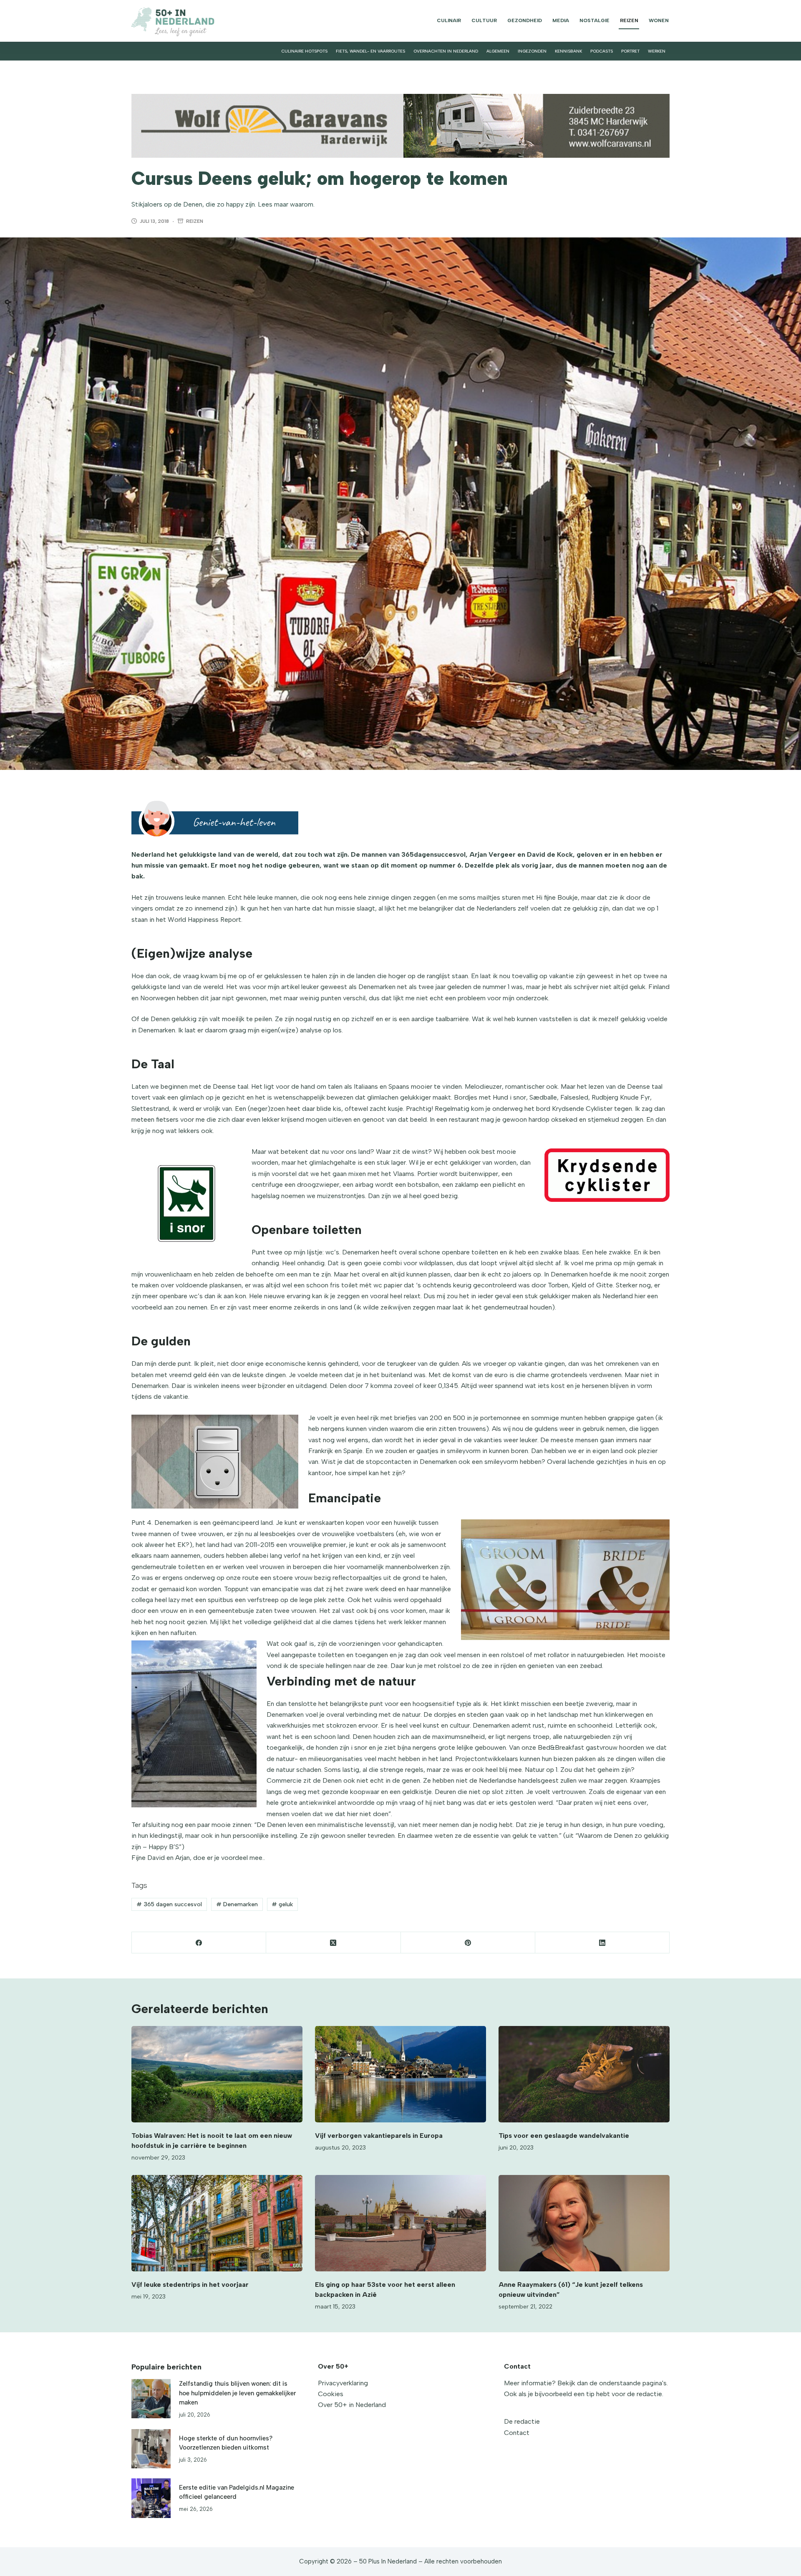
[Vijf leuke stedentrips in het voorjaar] (217, 2223)
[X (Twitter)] (333, 1943)
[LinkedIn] (602, 1943)
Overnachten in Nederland (446, 51)
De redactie (522, 2421)
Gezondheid (525, 20)
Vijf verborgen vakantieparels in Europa (379, 2136)
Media (561, 20)
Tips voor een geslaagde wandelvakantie (564, 2136)
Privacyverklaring (343, 2383)
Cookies (331, 2394)
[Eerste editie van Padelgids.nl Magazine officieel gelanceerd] (151, 2498)
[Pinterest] (468, 1943)
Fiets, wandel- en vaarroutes (370, 51)
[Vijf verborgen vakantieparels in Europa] (400, 2074)
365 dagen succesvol (169, 1904)
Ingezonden (532, 51)
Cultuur (484, 20)
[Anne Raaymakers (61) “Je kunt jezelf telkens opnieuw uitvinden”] (584, 2223)
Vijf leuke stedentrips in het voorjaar (190, 2285)
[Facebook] (199, 1943)
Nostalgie (594, 20)
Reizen (629, 20)
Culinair (449, 20)
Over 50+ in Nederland (352, 2405)
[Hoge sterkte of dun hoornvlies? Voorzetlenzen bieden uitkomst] (151, 2449)
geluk (282, 1904)
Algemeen (498, 51)
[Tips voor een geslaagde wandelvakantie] (584, 2074)
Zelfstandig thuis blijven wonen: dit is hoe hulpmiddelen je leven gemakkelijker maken (237, 2393)
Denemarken (237, 1904)
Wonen (659, 20)
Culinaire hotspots (304, 51)
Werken (657, 51)
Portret (630, 51)
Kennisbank (568, 51)
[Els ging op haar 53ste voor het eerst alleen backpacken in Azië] (400, 2223)
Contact (517, 2433)
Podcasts (602, 51)
